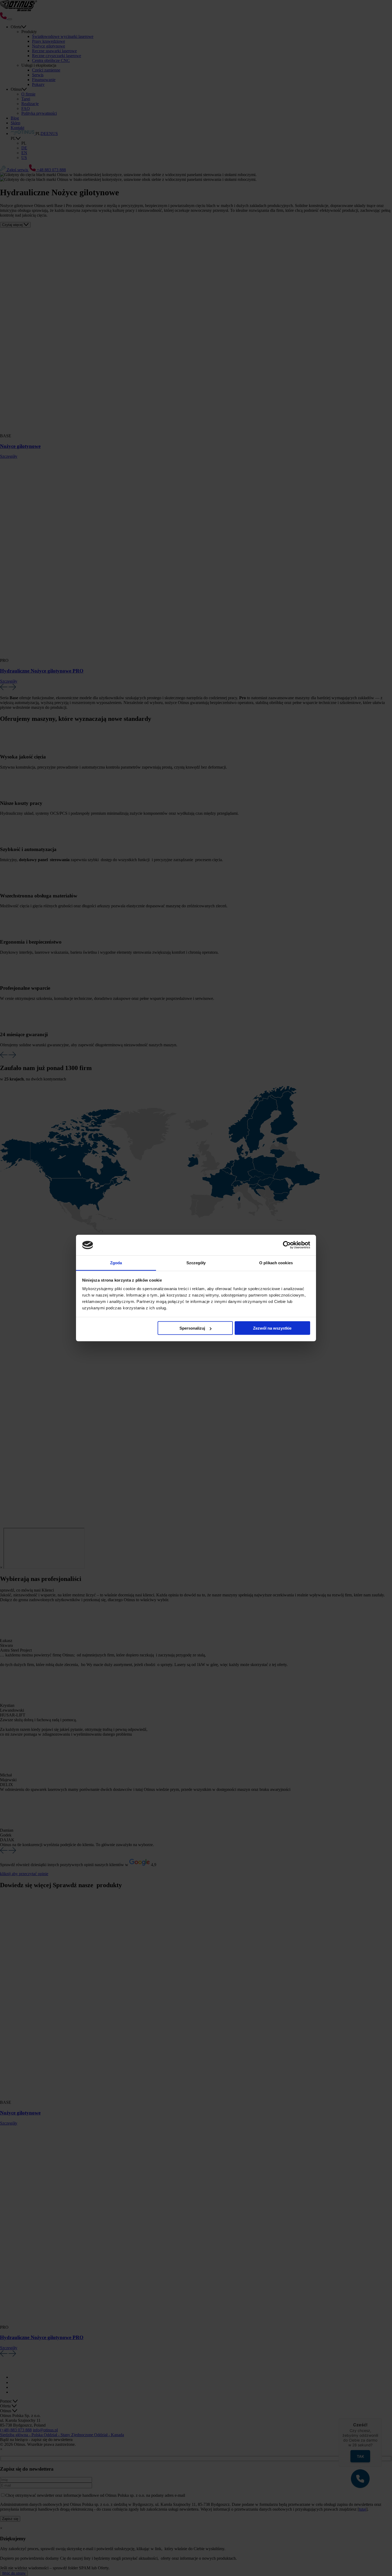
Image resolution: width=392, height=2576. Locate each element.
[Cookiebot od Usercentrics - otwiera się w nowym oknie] (287, 1245)
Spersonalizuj (192, 1328)
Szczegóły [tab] (196, 1263)
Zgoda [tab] (116, 1263)
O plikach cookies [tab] (276, 1263)
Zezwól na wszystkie (272, 1328)
